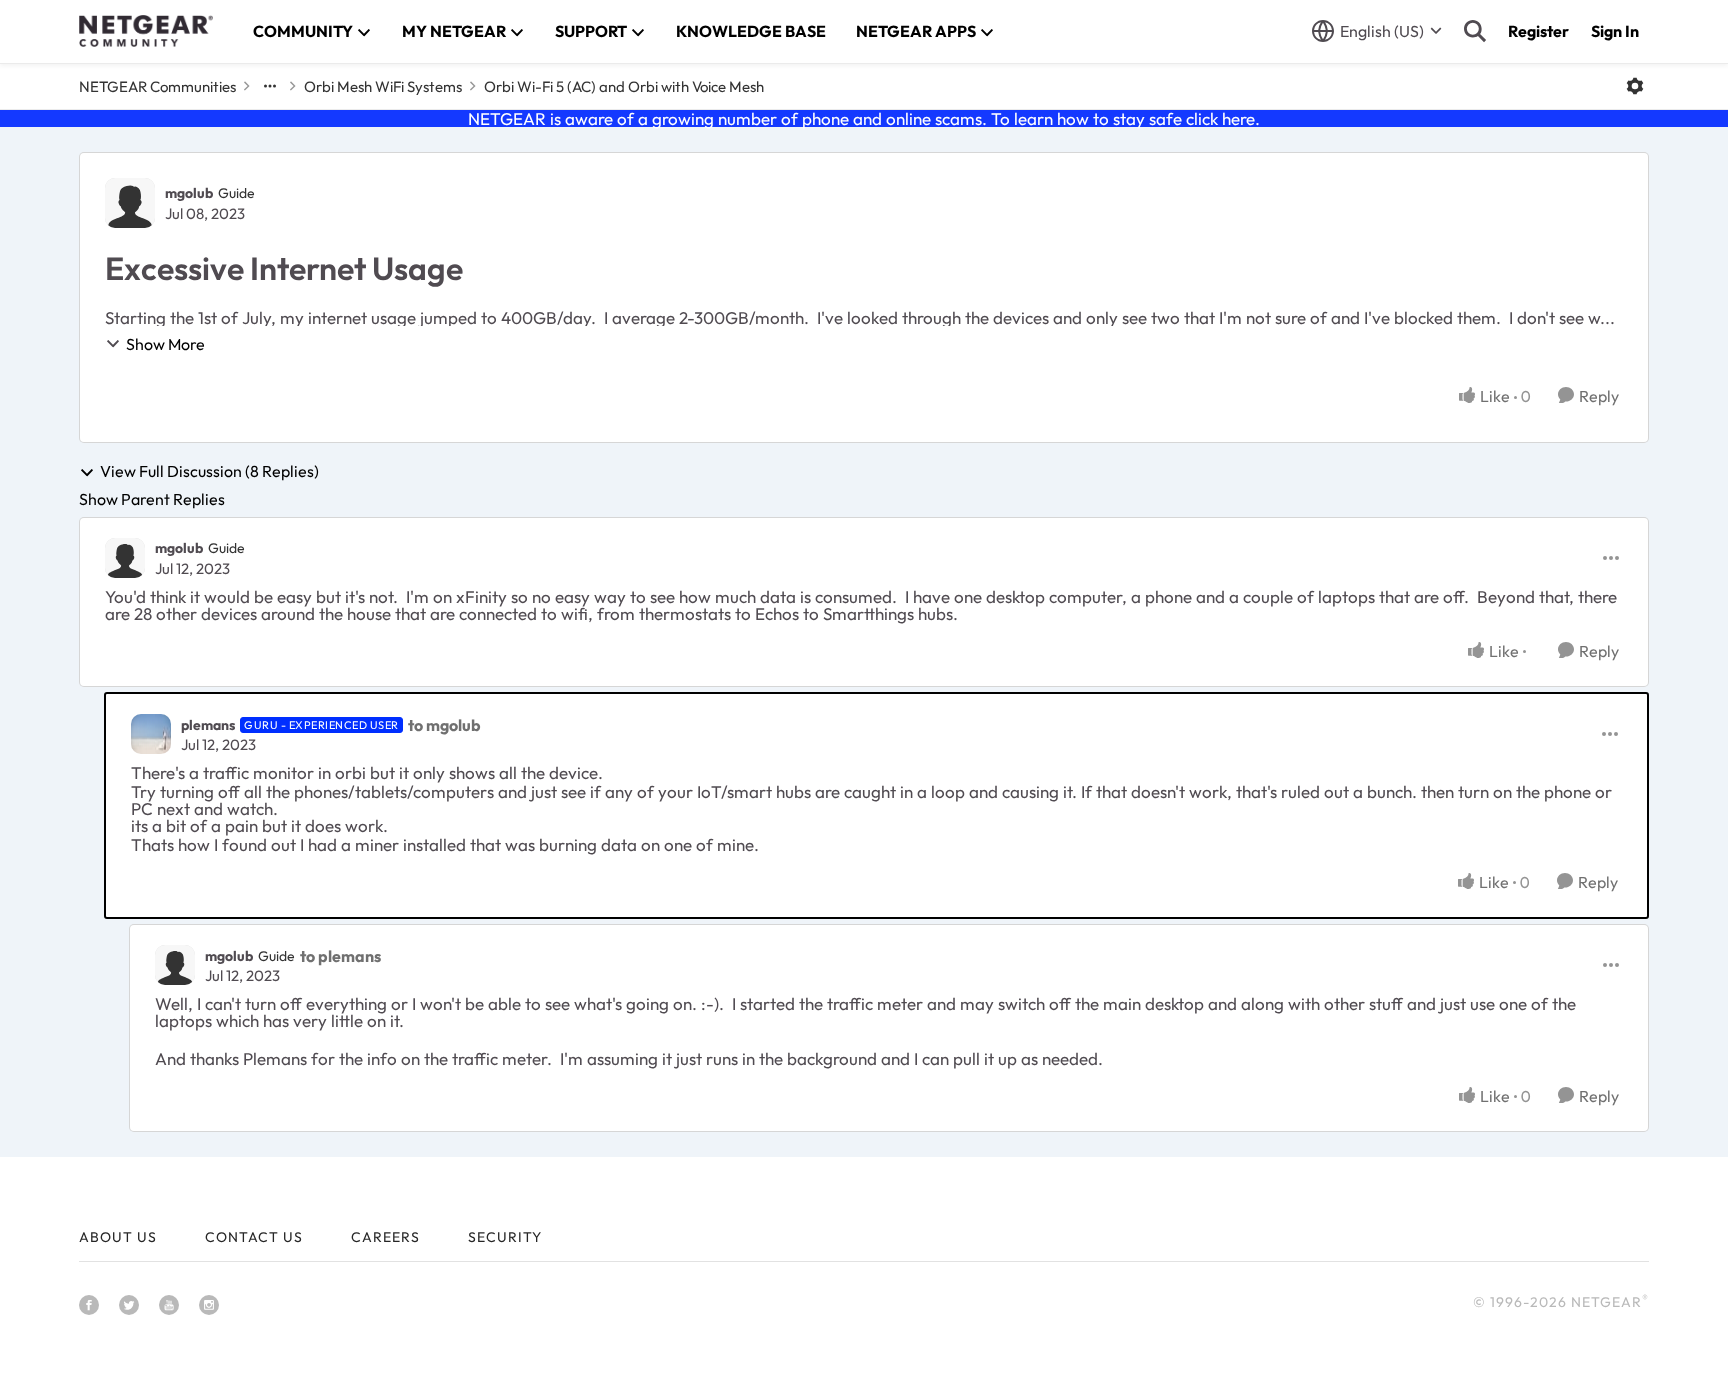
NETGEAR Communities (157, 86)
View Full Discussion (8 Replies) (209, 472)
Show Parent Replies (152, 499)
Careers (385, 1237)
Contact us (254, 1237)
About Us (118, 1237)
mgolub (189, 193)
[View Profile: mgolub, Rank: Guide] (130, 203)
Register (1538, 31)
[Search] (1475, 31)
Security (505, 1237)
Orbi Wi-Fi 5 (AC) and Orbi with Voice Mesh (624, 86)
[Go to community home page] (146, 31)
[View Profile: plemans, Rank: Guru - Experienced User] (151, 734)
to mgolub (444, 725)
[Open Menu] (1635, 86)
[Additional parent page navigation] (270, 86)
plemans (208, 725)
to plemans (340, 956)
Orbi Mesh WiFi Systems (383, 86)
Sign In (1615, 31)
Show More (165, 344)
